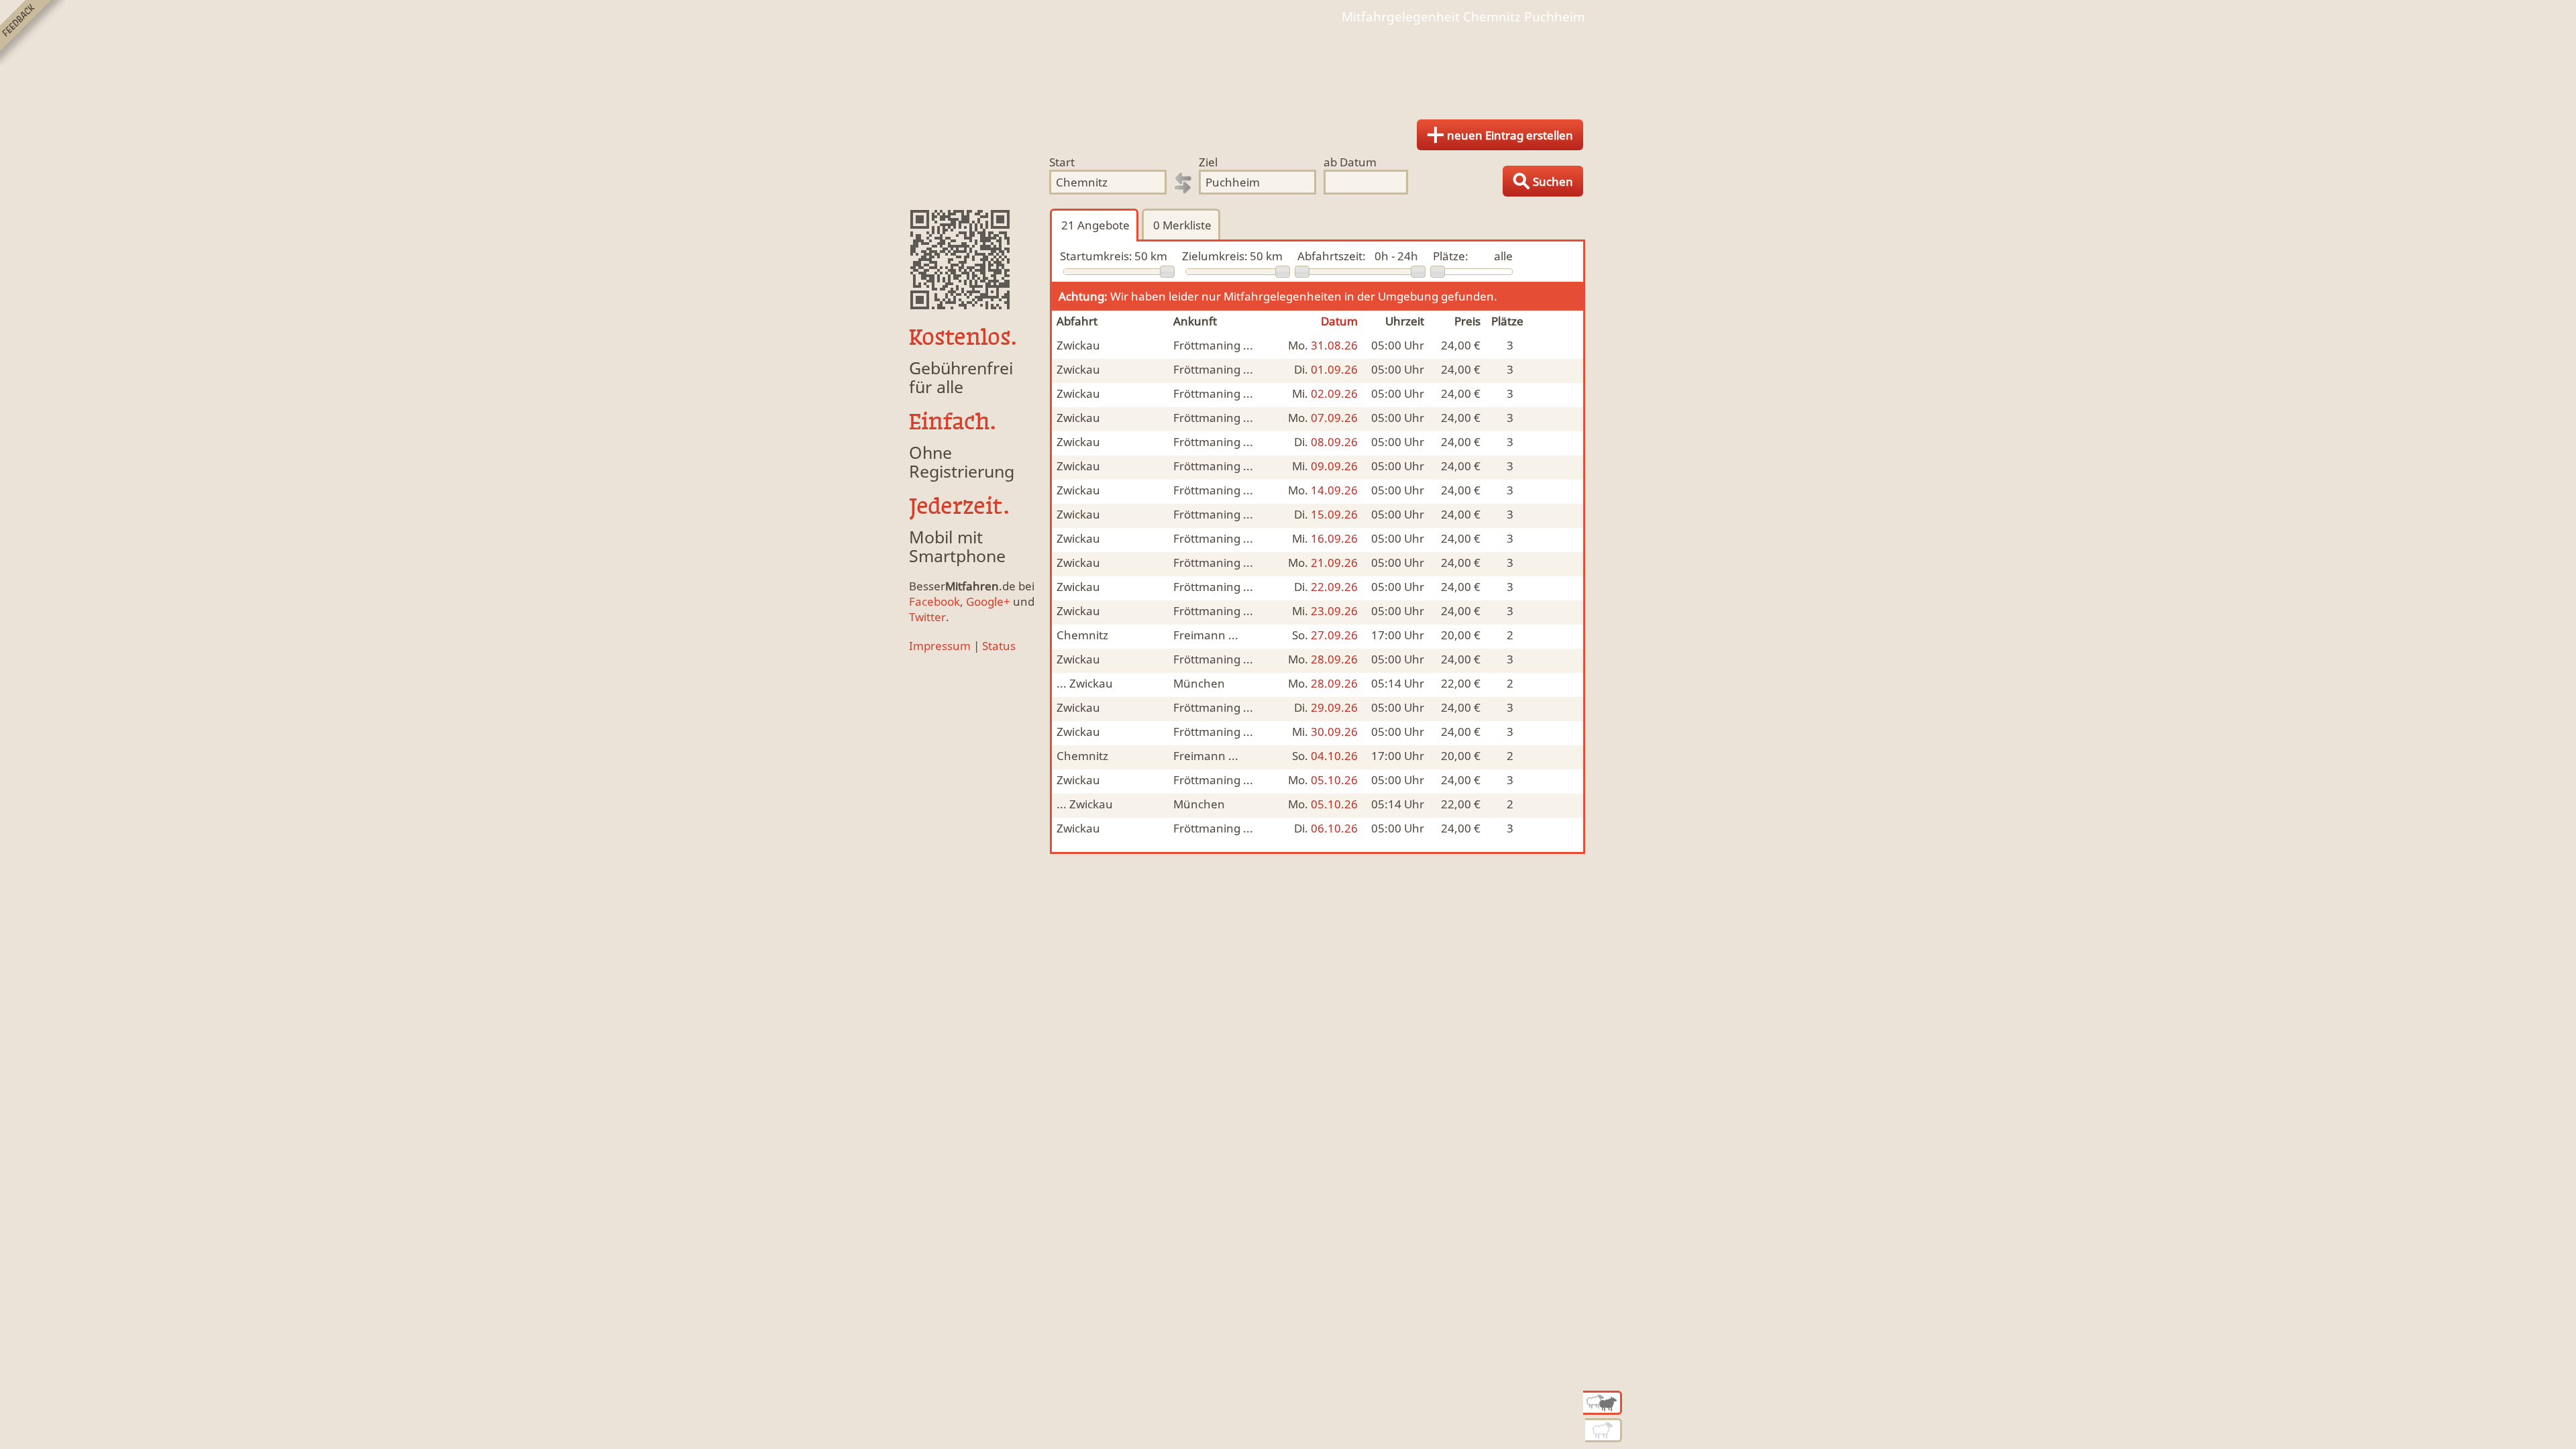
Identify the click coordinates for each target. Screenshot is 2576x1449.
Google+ (988, 601)
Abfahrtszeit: (1332, 256)
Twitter (927, 617)
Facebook (934, 601)
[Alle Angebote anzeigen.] (1603, 1403)
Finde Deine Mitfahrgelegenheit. (1288, 67)
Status (999, 646)
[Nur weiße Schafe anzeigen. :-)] (1604, 1430)
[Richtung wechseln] (1183, 183)
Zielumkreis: (1215, 256)
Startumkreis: (1096, 256)
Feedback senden (33, 33)
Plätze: (1451, 256)
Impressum (940, 646)
